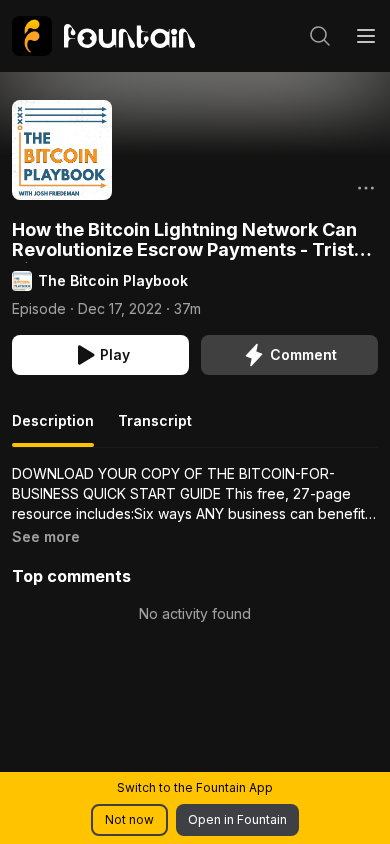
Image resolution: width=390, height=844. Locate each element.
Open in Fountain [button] (237, 819)
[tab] (53, 429)
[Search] (320, 36)
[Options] (366, 188)
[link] (103, 36)
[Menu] (366, 36)
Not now (129, 819)
